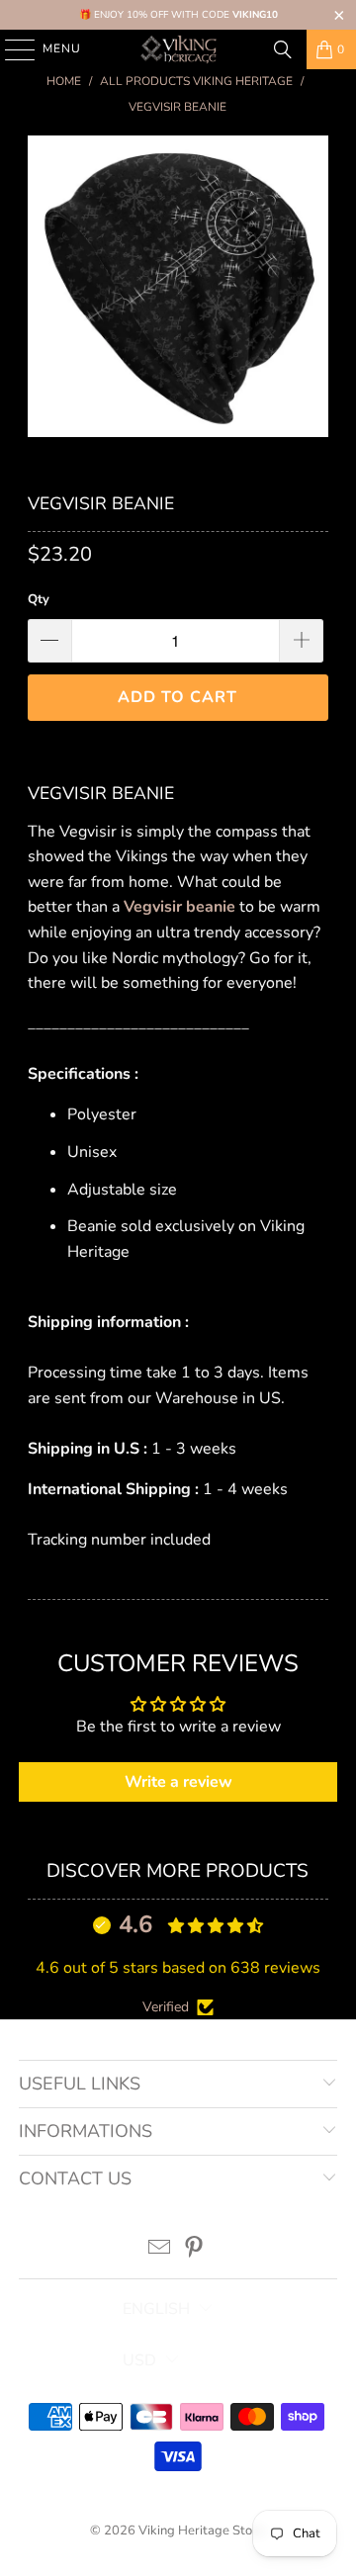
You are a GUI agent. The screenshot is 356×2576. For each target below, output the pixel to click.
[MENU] (10, 49)
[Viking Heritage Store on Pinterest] (195, 2250)
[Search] (283, 49)
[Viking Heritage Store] (178, 49)
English (156, 2309)
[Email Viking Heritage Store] (160, 2250)
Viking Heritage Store (201, 2531)
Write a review (178, 1782)
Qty (39, 599)
